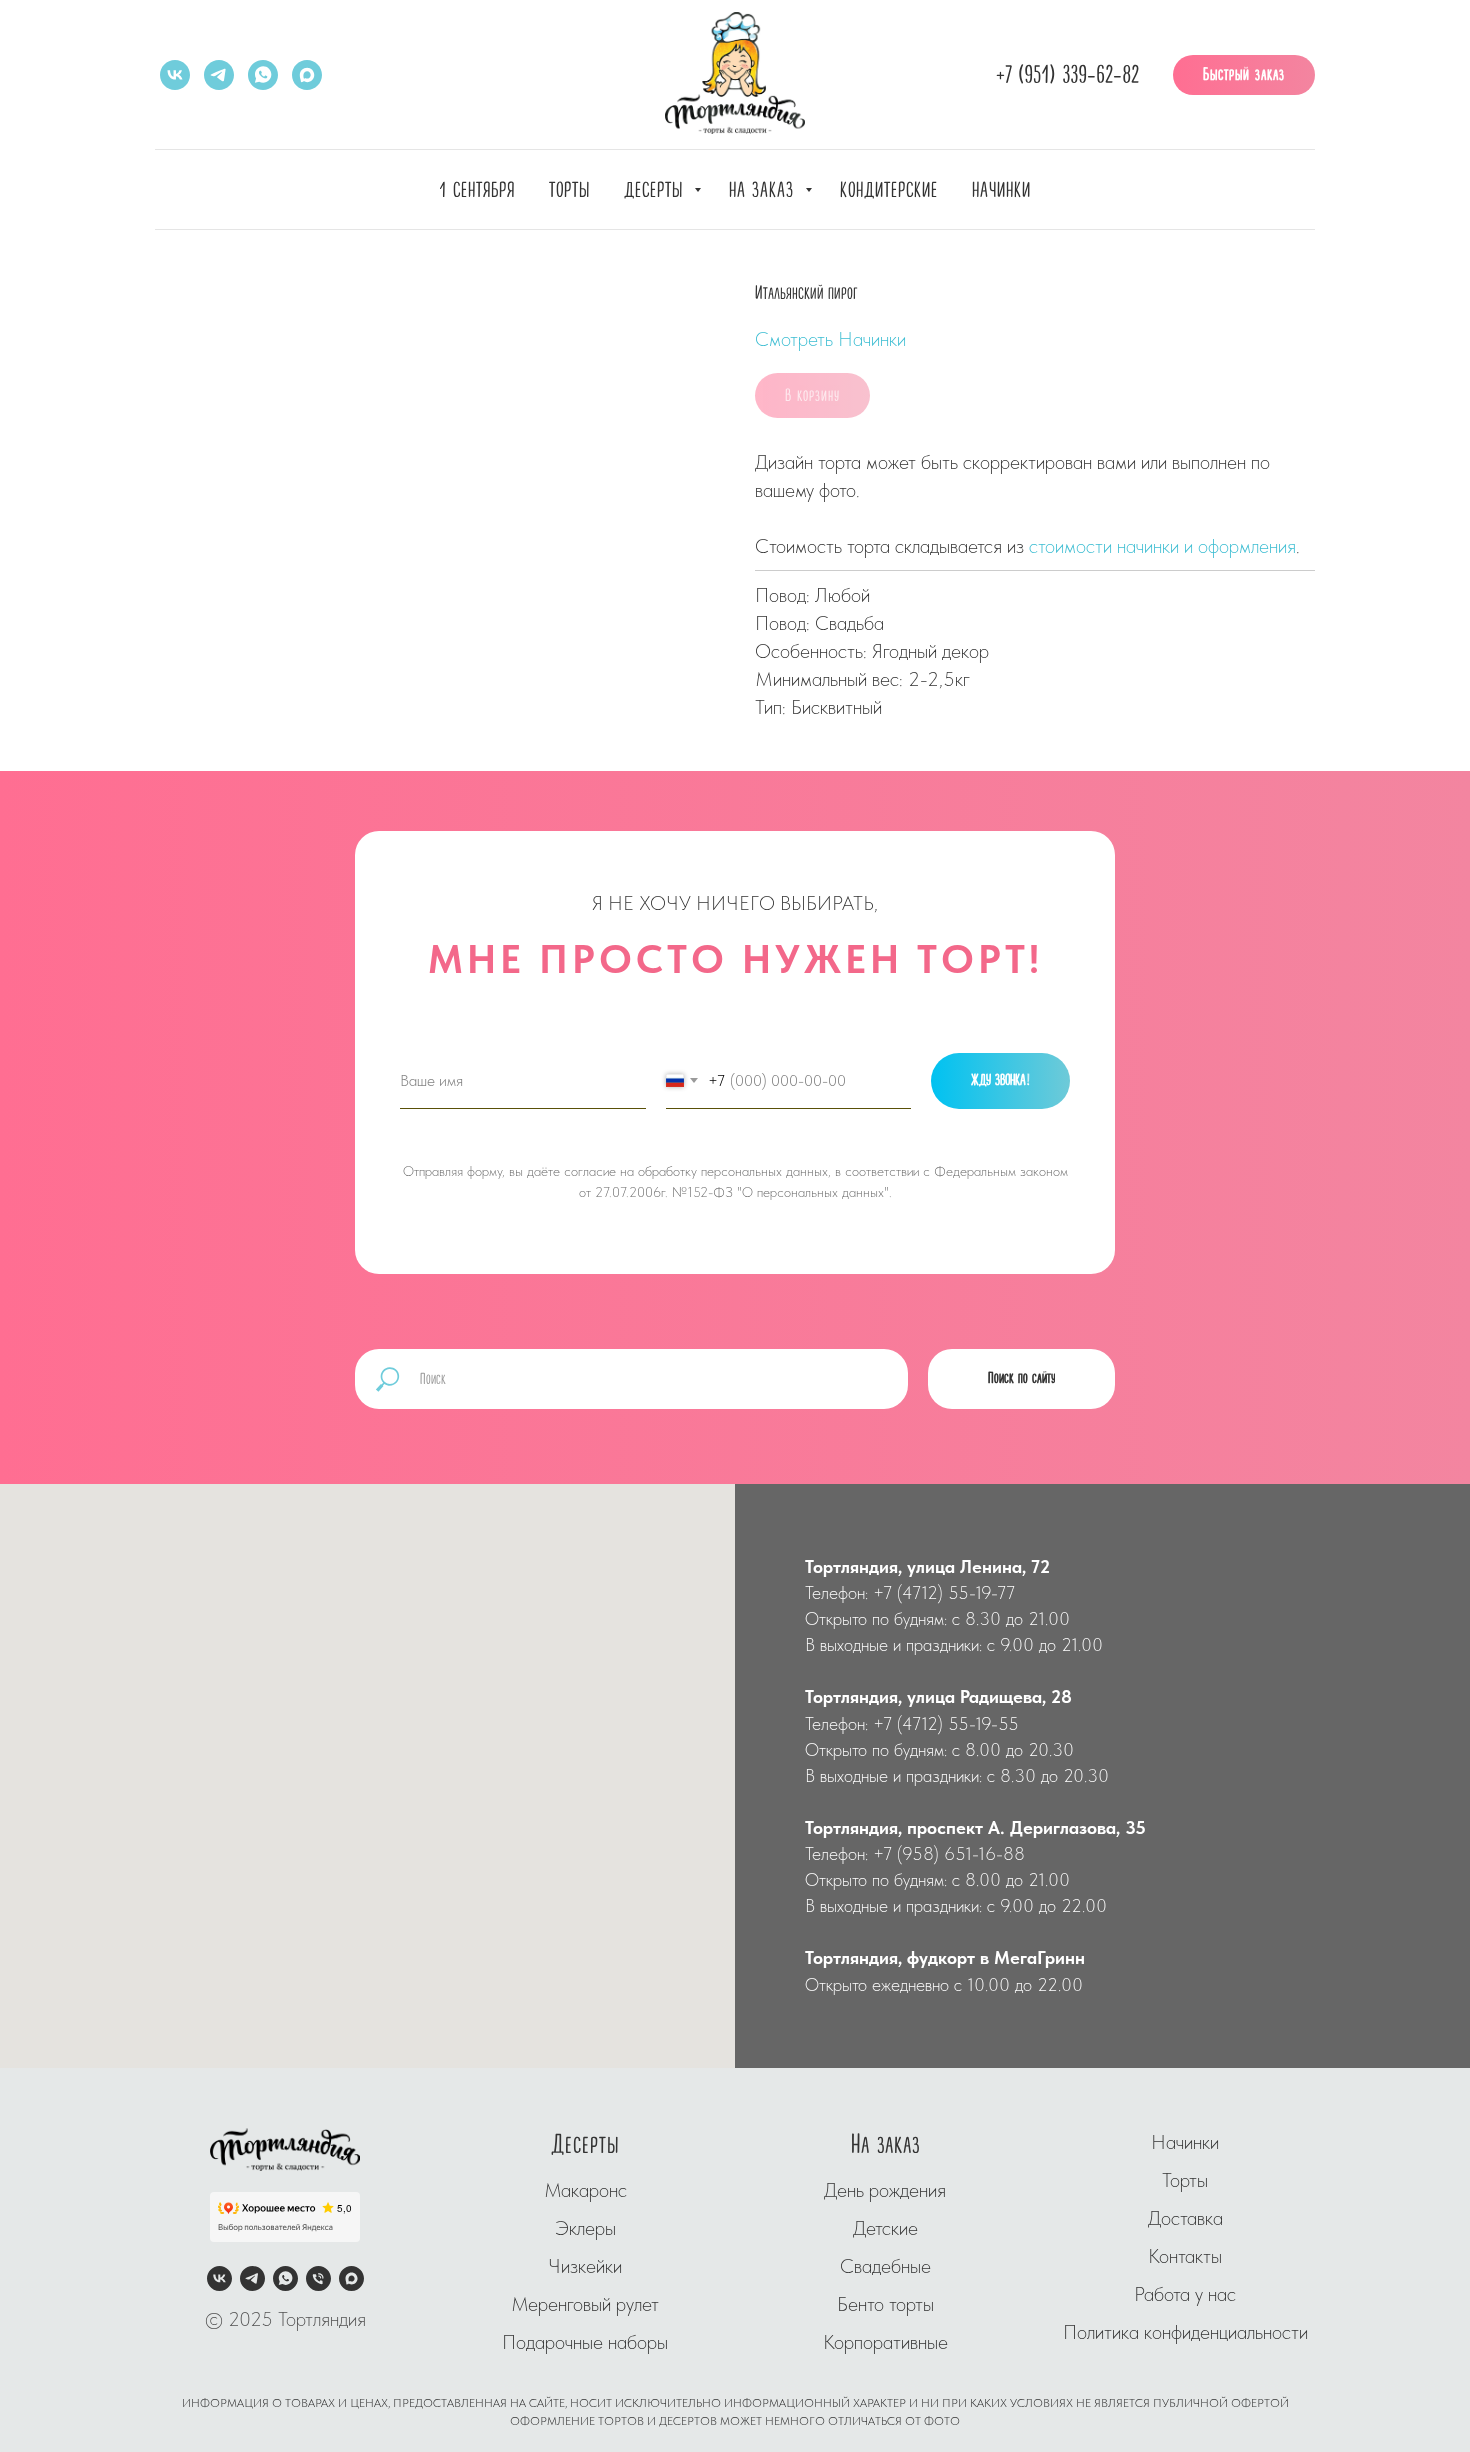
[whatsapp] (263, 75)
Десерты (656, 190)
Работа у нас (1185, 2294)
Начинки (1001, 190)
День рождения (885, 2190)
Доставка (1185, 2218)
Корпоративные (885, 2342)
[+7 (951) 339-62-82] (318, 2278)
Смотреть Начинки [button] (830, 339)
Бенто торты (885, 2304)
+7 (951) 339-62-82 (1067, 75)
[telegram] (219, 75)
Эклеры (585, 2228)
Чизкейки (585, 2266)
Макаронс (585, 2190)
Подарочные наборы (585, 2342)
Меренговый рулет (585, 2304)
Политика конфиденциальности (1185, 2332)
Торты (569, 190)
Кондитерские (889, 190)
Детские (885, 2228)
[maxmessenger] (307, 75)
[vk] (175, 75)
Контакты (1185, 2256)
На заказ (764, 190)
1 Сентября (477, 190)
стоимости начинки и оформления (1162, 546)
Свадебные (885, 2266)
